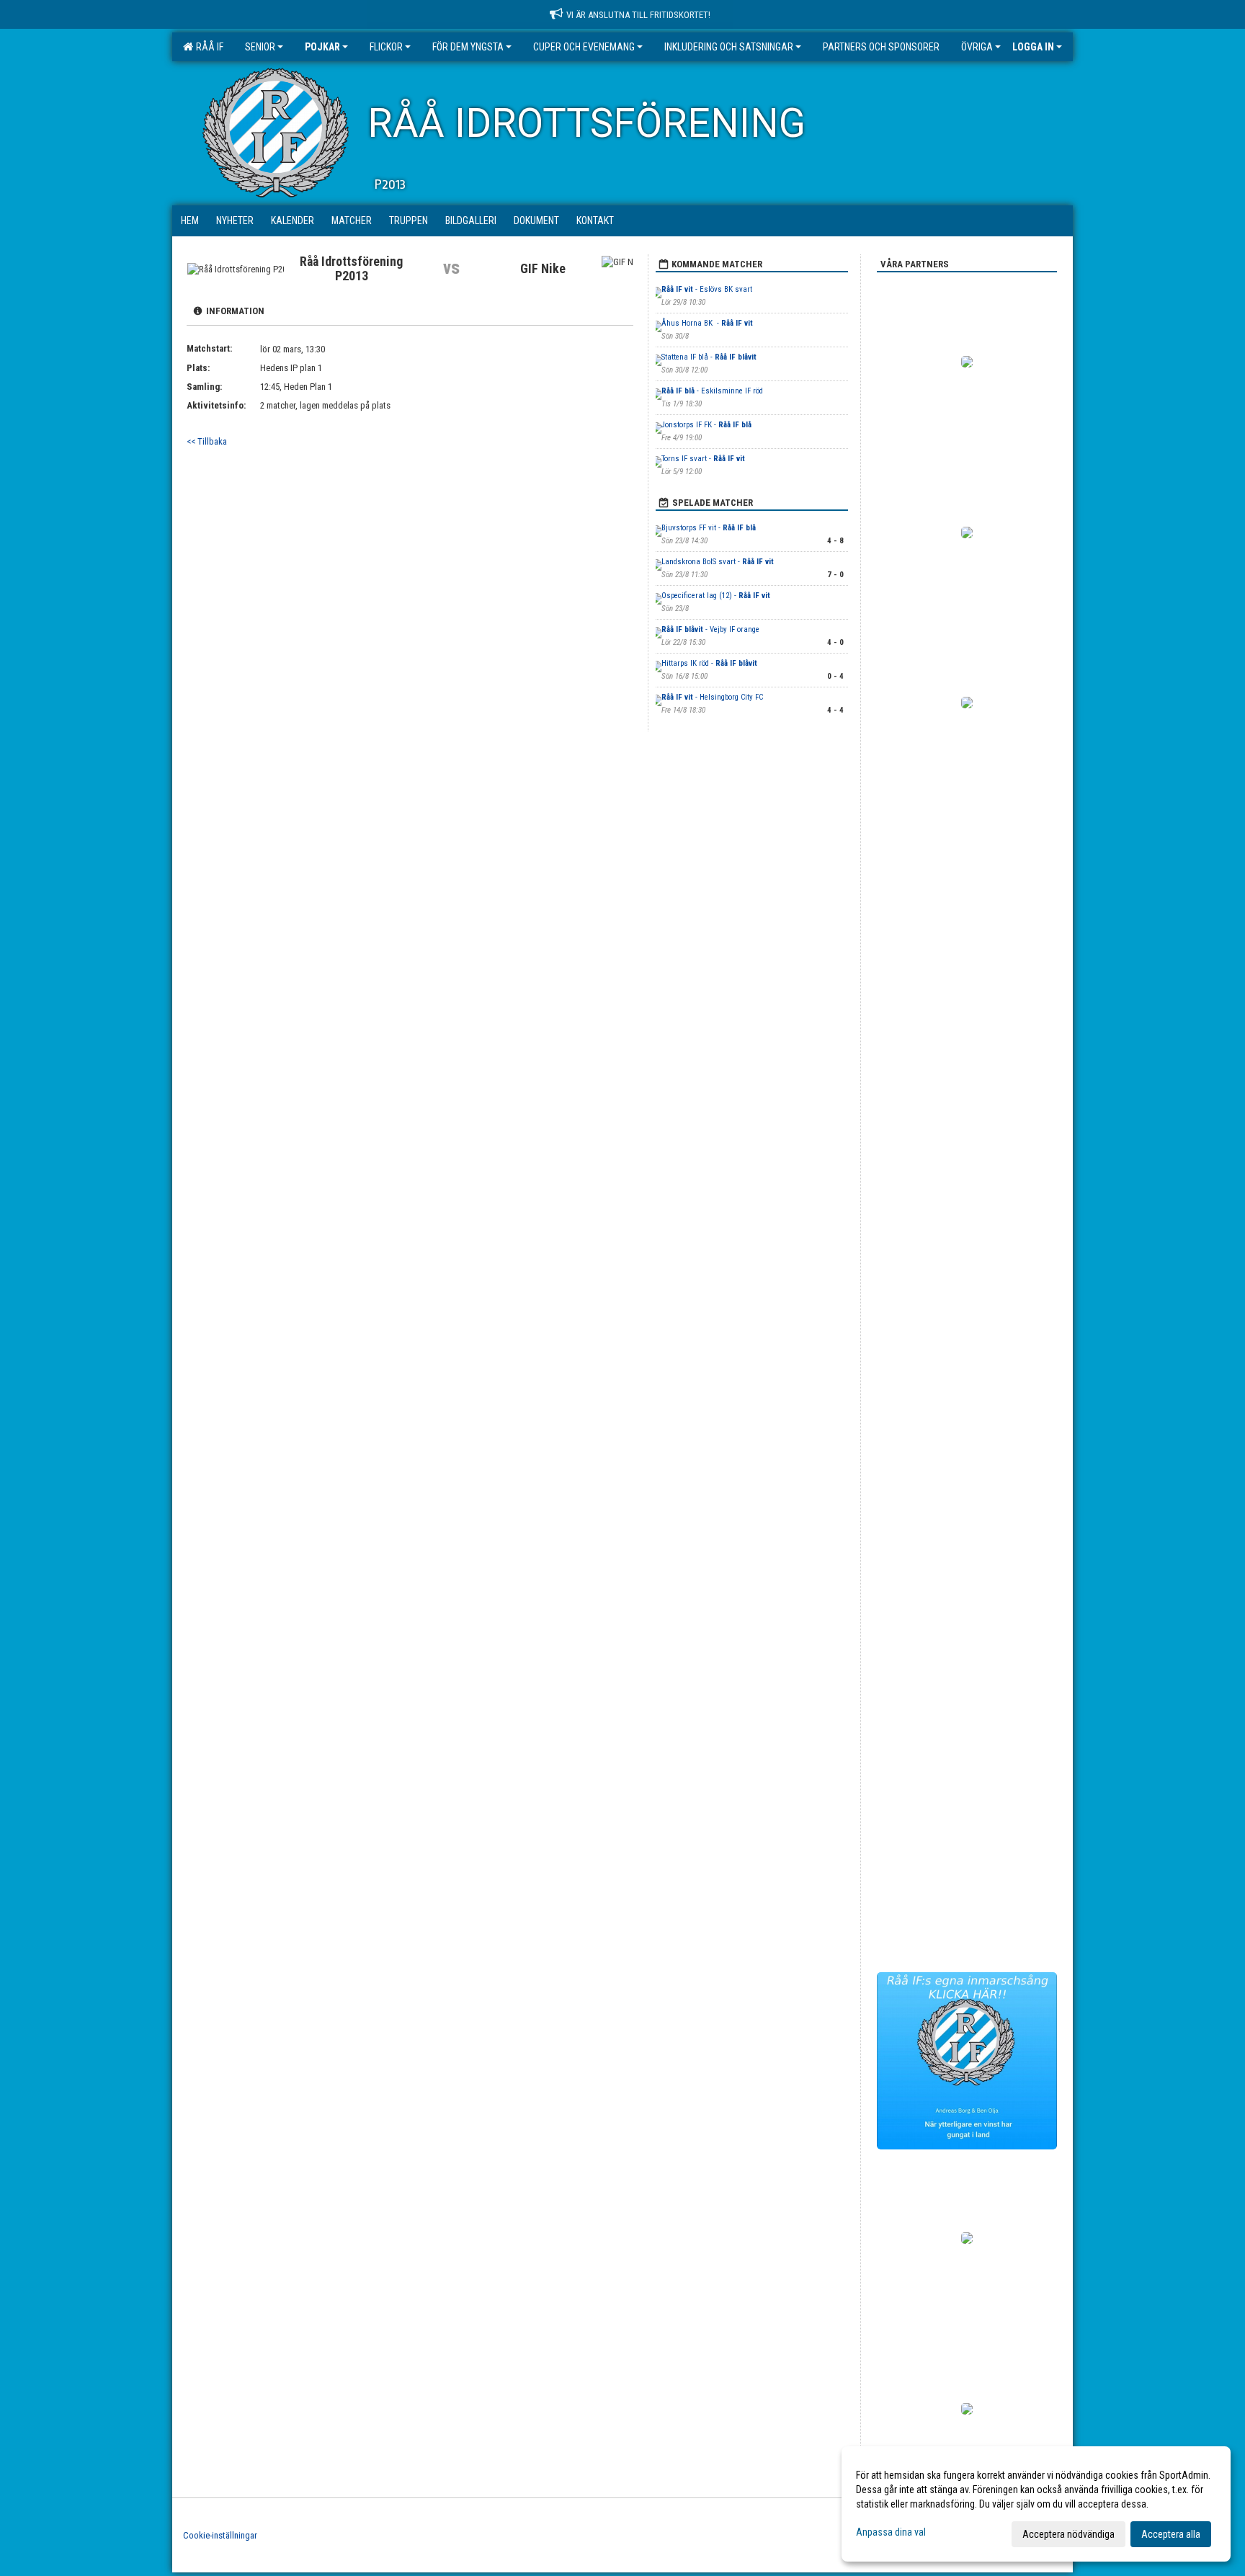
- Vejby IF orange (710, 629)
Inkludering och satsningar (729, 47)
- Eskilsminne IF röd (712, 391)
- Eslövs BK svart (707, 289)
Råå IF (207, 47)
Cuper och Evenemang (584, 47)
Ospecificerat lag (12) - (716, 596)
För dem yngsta (468, 47)
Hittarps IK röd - (709, 663)
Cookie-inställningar (220, 2535)
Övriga (977, 47)
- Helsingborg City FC (712, 697)
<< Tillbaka (207, 441)
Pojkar (322, 47)
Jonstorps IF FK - (706, 425)
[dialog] (1036, 2504)
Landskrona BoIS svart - (718, 562)
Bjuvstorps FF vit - (709, 528)
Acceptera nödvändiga (1068, 2534)
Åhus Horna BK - (707, 323)
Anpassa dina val (891, 2532)
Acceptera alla (1171, 2534)
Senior (260, 47)
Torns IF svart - (703, 459)
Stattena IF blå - (709, 357)
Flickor (386, 47)
